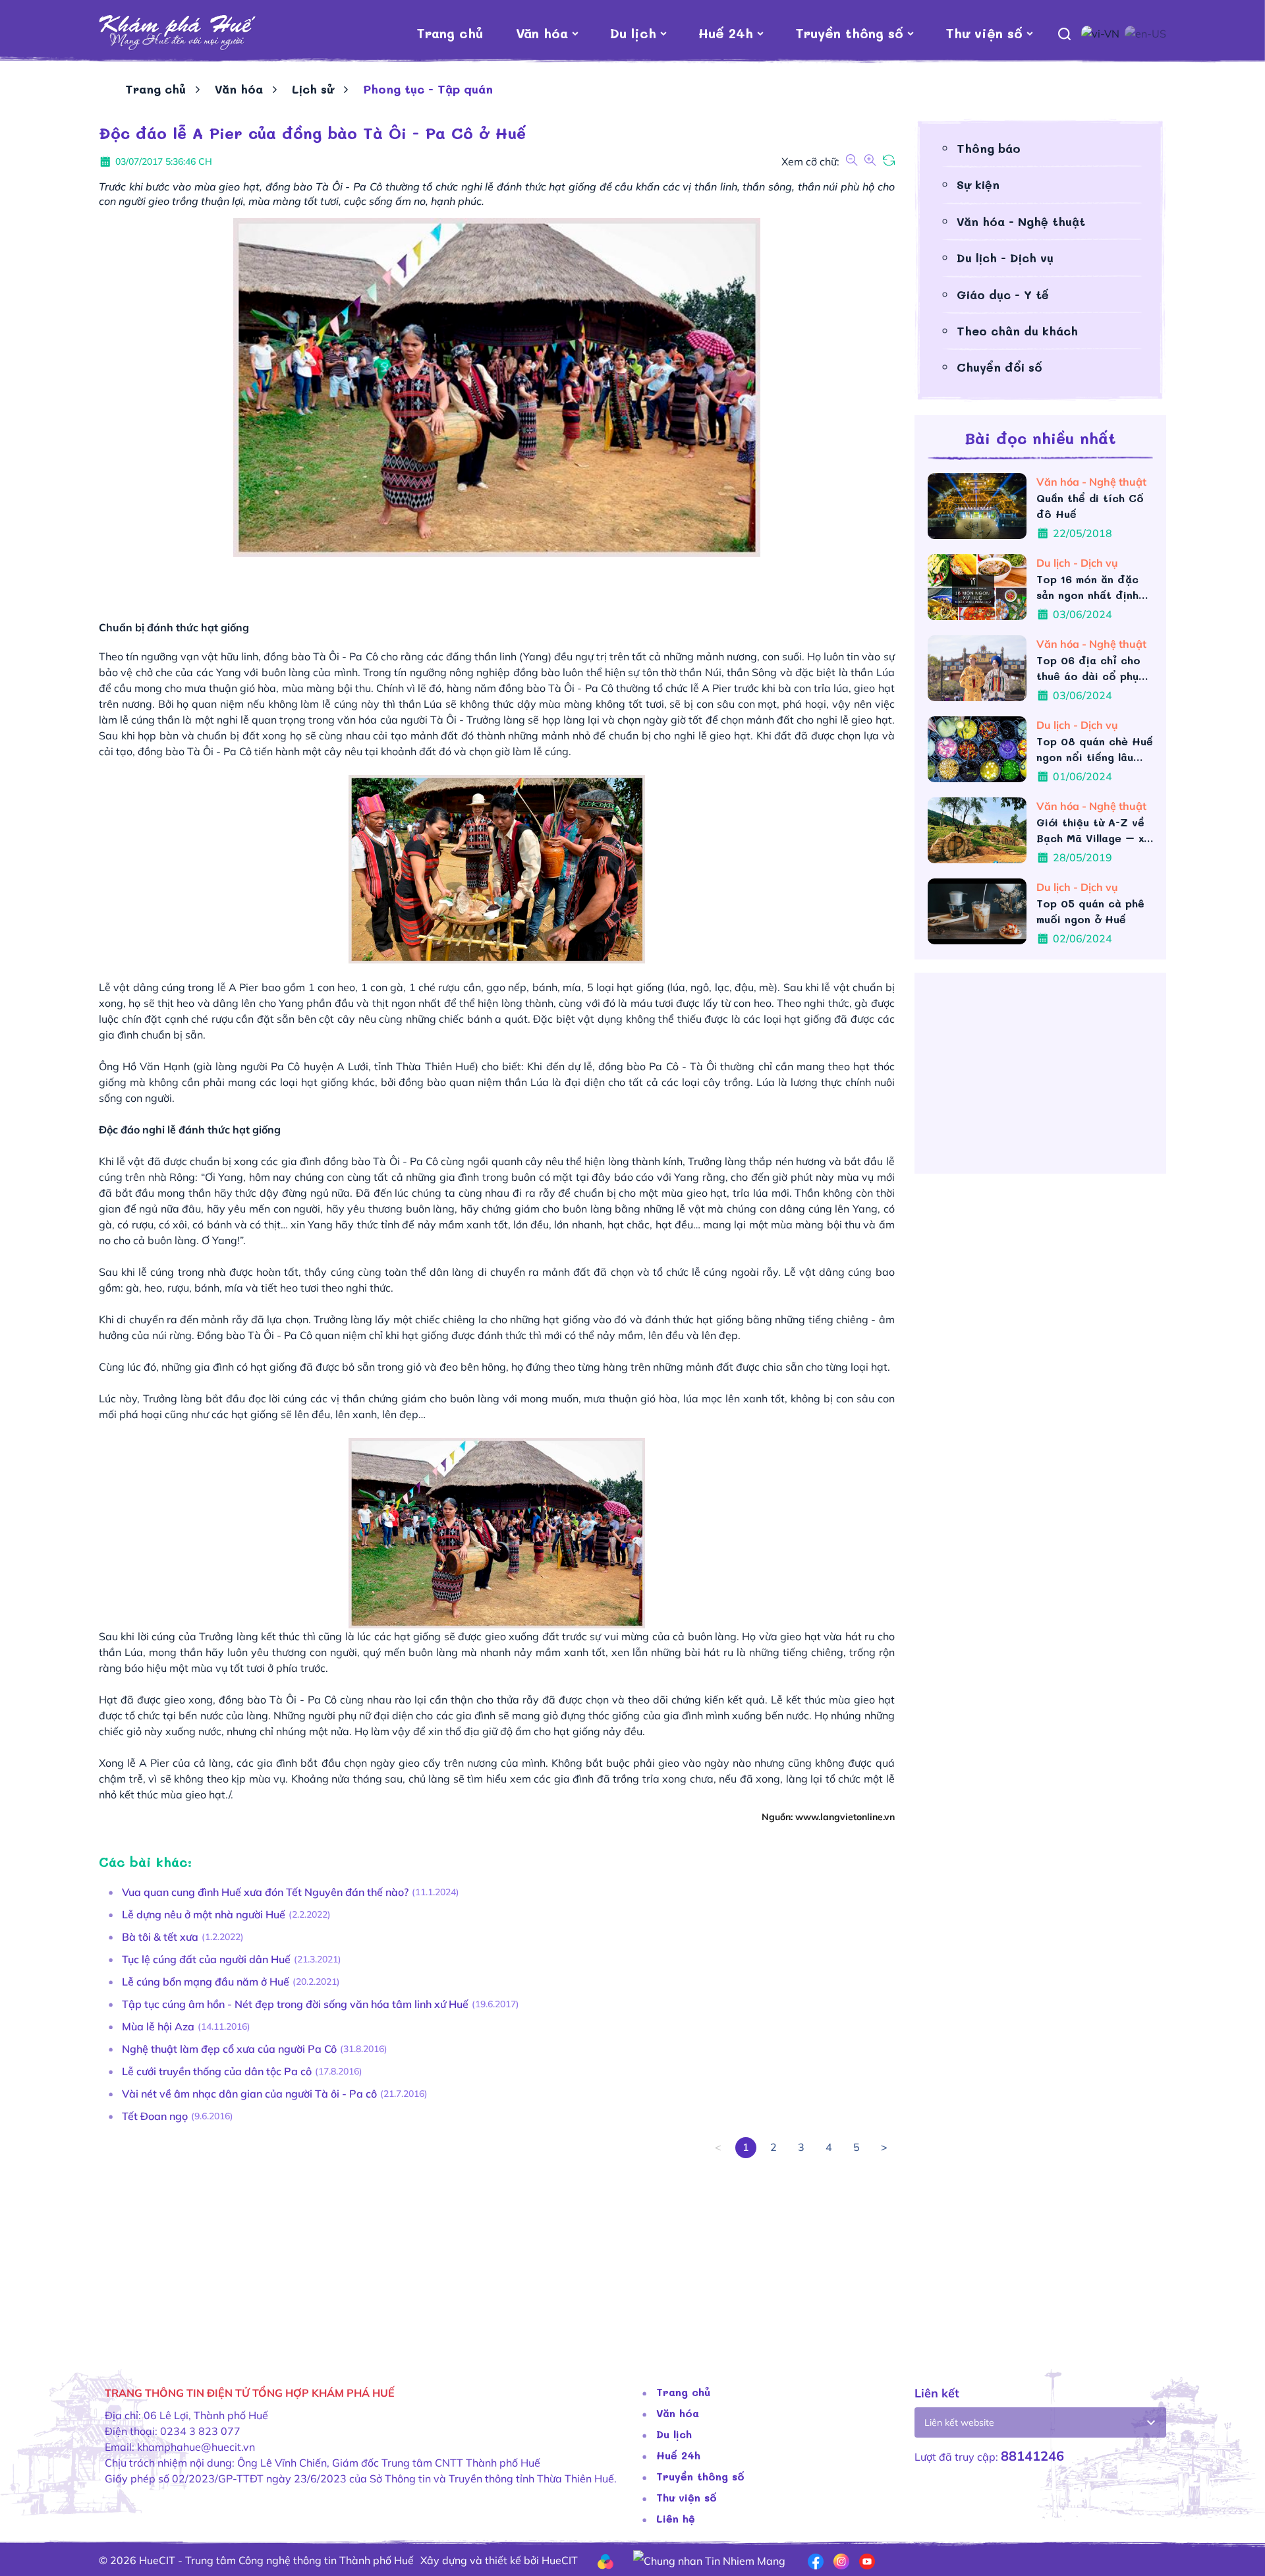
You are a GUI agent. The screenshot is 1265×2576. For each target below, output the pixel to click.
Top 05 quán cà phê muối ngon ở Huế (1090, 911)
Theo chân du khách (1017, 331)
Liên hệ (676, 2518)
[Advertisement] (494, 2250)
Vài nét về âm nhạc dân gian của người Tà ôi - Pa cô (249, 2094)
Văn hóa (542, 33)
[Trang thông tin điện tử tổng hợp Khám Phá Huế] (178, 33)
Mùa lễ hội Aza (158, 2026)
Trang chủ (450, 33)
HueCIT (560, 2560)
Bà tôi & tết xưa (160, 1937)
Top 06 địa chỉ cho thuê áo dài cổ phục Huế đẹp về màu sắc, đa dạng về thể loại (1093, 669)
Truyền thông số (849, 33)
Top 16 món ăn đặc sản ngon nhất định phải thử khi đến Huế (1092, 587)
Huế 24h (726, 33)
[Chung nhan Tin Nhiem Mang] (709, 2560)
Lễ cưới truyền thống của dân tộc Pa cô (217, 2071)
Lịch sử (313, 89)
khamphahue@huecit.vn (196, 2447)
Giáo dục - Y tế (1003, 295)
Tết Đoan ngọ (155, 2116)
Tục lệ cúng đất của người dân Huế (206, 1959)
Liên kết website (959, 2422)
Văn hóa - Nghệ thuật (1021, 221)
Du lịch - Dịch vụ (1005, 258)
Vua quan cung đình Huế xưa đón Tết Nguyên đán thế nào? (265, 1892)
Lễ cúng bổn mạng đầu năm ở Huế (206, 1982)
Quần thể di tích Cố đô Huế (1090, 506)
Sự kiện (978, 185)
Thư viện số (984, 33)
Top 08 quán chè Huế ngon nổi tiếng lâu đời (1095, 750)
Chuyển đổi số (999, 367)
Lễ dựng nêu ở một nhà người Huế (204, 1914)
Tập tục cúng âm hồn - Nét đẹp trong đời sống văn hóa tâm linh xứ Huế (295, 2004)
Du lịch (633, 33)
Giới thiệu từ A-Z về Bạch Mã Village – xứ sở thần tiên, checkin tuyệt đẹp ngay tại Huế (1093, 831)
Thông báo (989, 148)
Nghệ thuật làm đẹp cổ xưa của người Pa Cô (229, 2049)
